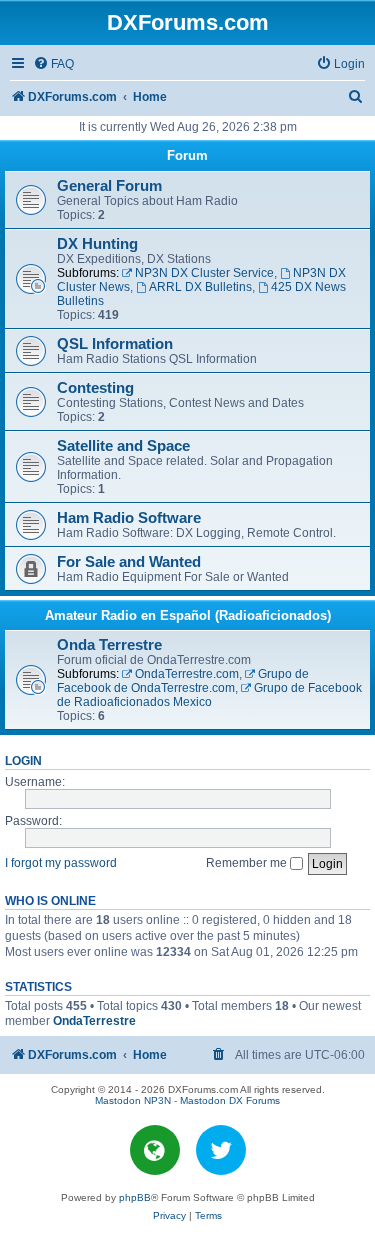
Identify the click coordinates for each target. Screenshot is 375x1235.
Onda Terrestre (109, 645)
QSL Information (115, 344)
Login (23, 761)
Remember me (248, 863)
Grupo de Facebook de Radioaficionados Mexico (209, 695)
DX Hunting (97, 244)
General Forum (109, 186)
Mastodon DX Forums (230, 1100)
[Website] (155, 1150)
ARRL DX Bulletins (200, 287)
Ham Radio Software (129, 518)
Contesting (95, 388)
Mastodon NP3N (133, 1100)
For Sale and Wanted (129, 562)
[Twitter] (221, 1150)
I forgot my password (61, 863)
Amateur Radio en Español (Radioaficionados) (188, 615)
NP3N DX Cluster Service (204, 273)
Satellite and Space (123, 446)
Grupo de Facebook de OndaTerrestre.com (183, 681)
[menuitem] (53, 64)
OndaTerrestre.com (187, 674)
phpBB (135, 1197)
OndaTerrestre (94, 1021)
